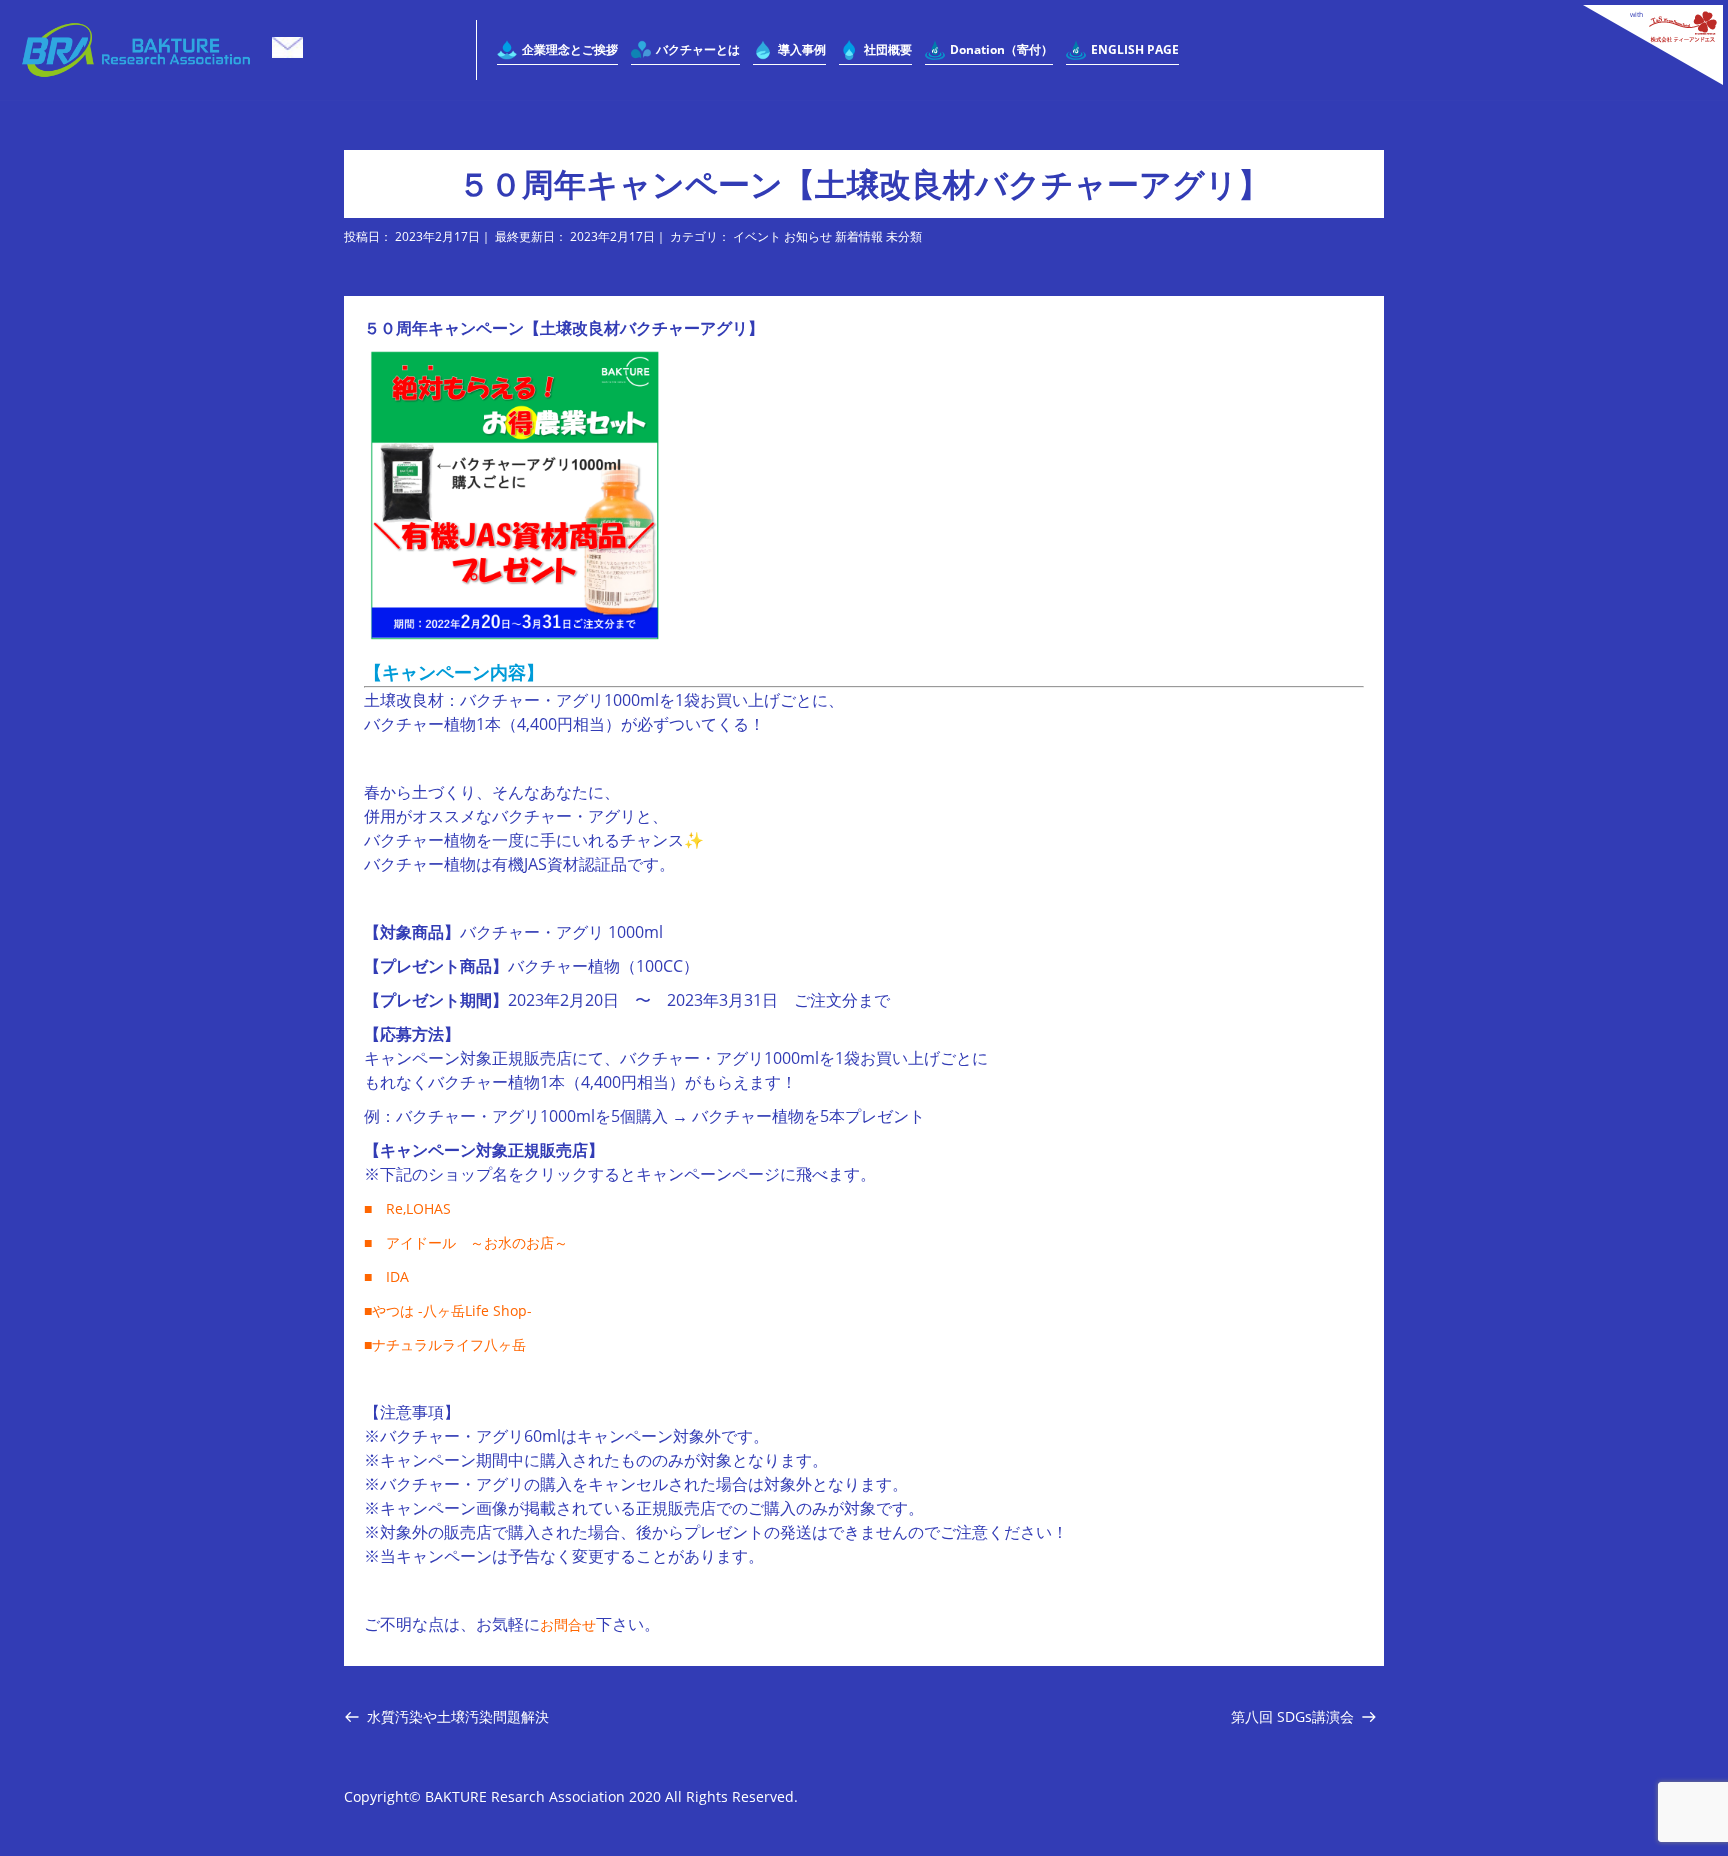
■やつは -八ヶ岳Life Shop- (448, 1310)
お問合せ (568, 1624)
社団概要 (888, 49)
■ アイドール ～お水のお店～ (466, 1242)
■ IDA (386, 1276)
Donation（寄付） (1001, 49)
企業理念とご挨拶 (570, 49)
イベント (757, 236)
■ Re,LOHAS (407, 1208)
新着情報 (859, 236)
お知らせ (808, 236)
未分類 (904, 236)
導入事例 (802, 49)
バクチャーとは (698, 49)
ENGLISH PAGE (1135, 49)
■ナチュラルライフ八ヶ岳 (445, 1344)
